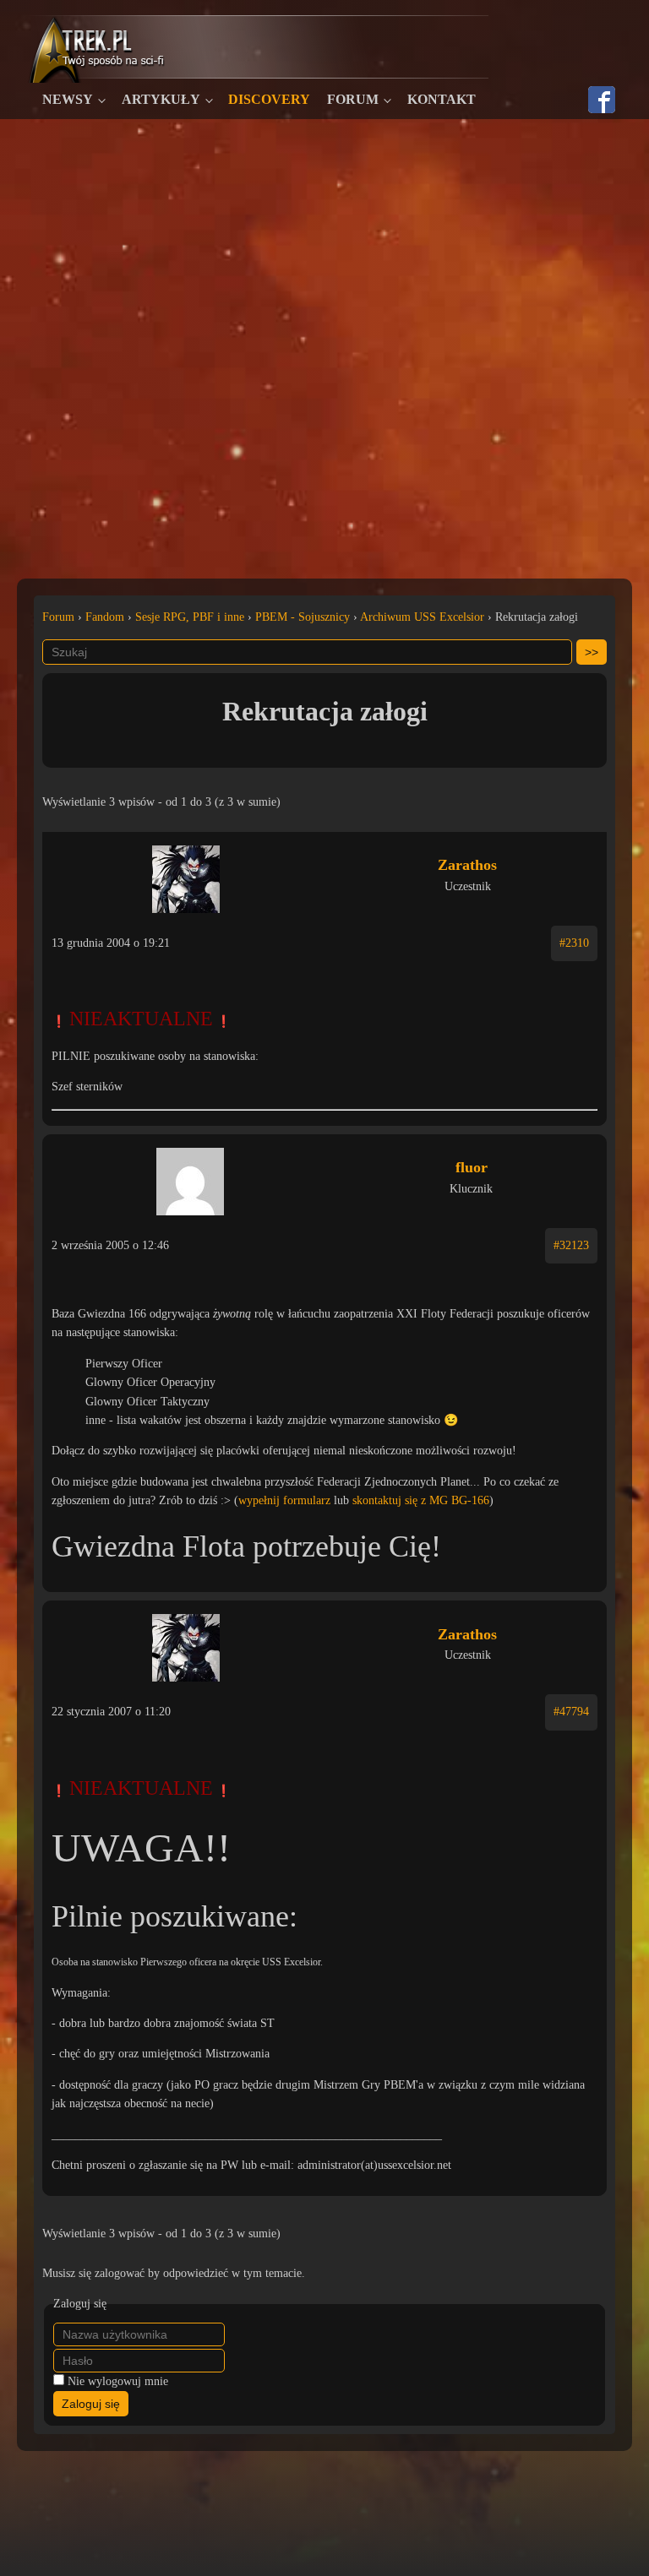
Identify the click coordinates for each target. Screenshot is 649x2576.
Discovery (269, 99)
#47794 (571, 1712)
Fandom (105, 617)
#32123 (571, 1245)
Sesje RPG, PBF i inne (190, 617)
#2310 (574, 943)
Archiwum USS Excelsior (422, 617)
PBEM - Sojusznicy (303, 617)
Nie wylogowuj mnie (118, 2381)
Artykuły (161, 99)
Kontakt (442, 99)
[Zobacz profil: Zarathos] (186, 875)
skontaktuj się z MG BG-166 (421, 1500)
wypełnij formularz (284, 1500)
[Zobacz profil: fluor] (190, 1177)
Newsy (68, 99)
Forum (353, 99)
